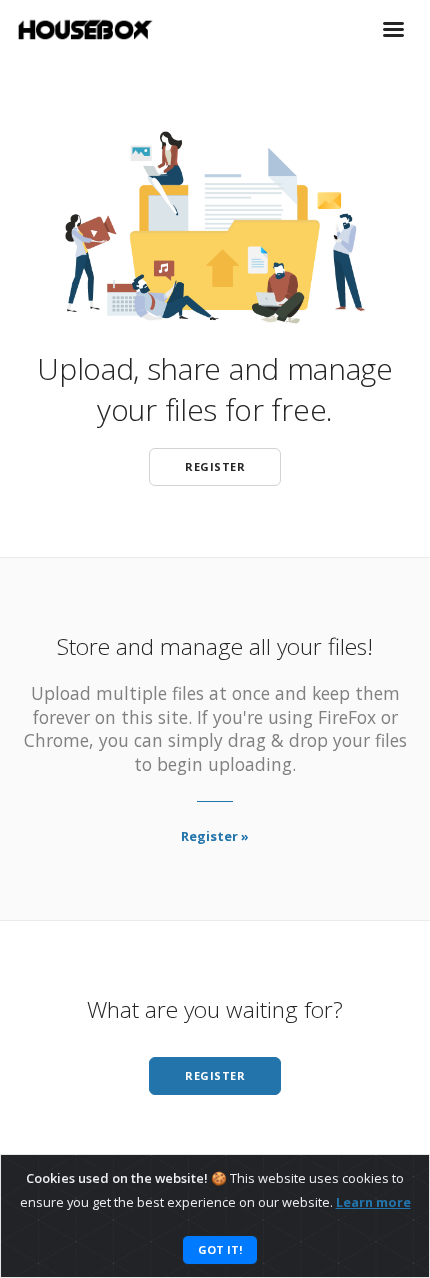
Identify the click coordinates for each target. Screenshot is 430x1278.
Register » (215, 836)
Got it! (220, 1249)
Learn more (373, 1202)
